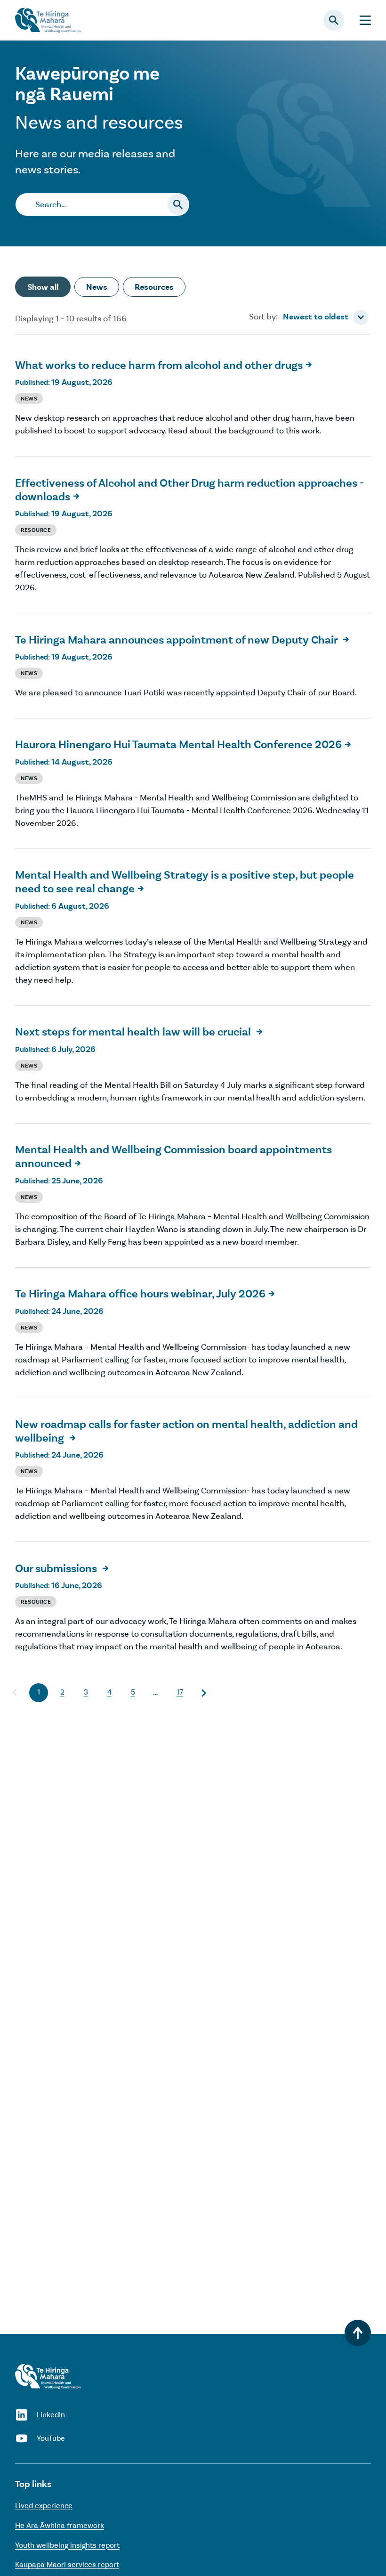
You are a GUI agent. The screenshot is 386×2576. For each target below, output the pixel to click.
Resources (154, 287)
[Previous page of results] (15, 1693)
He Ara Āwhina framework (60, 2525)
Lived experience (44, 2506)
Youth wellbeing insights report (67, 2545)
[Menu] (365, 20)
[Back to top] (358, 2333)
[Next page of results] (203, 1693)
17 (180, 1692)
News (97, 287)
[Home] (48, 2376)
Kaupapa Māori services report (67, 2564)
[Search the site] (178, 204)
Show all (43, 287)
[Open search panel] (334, 20)
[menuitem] (326, 318)
